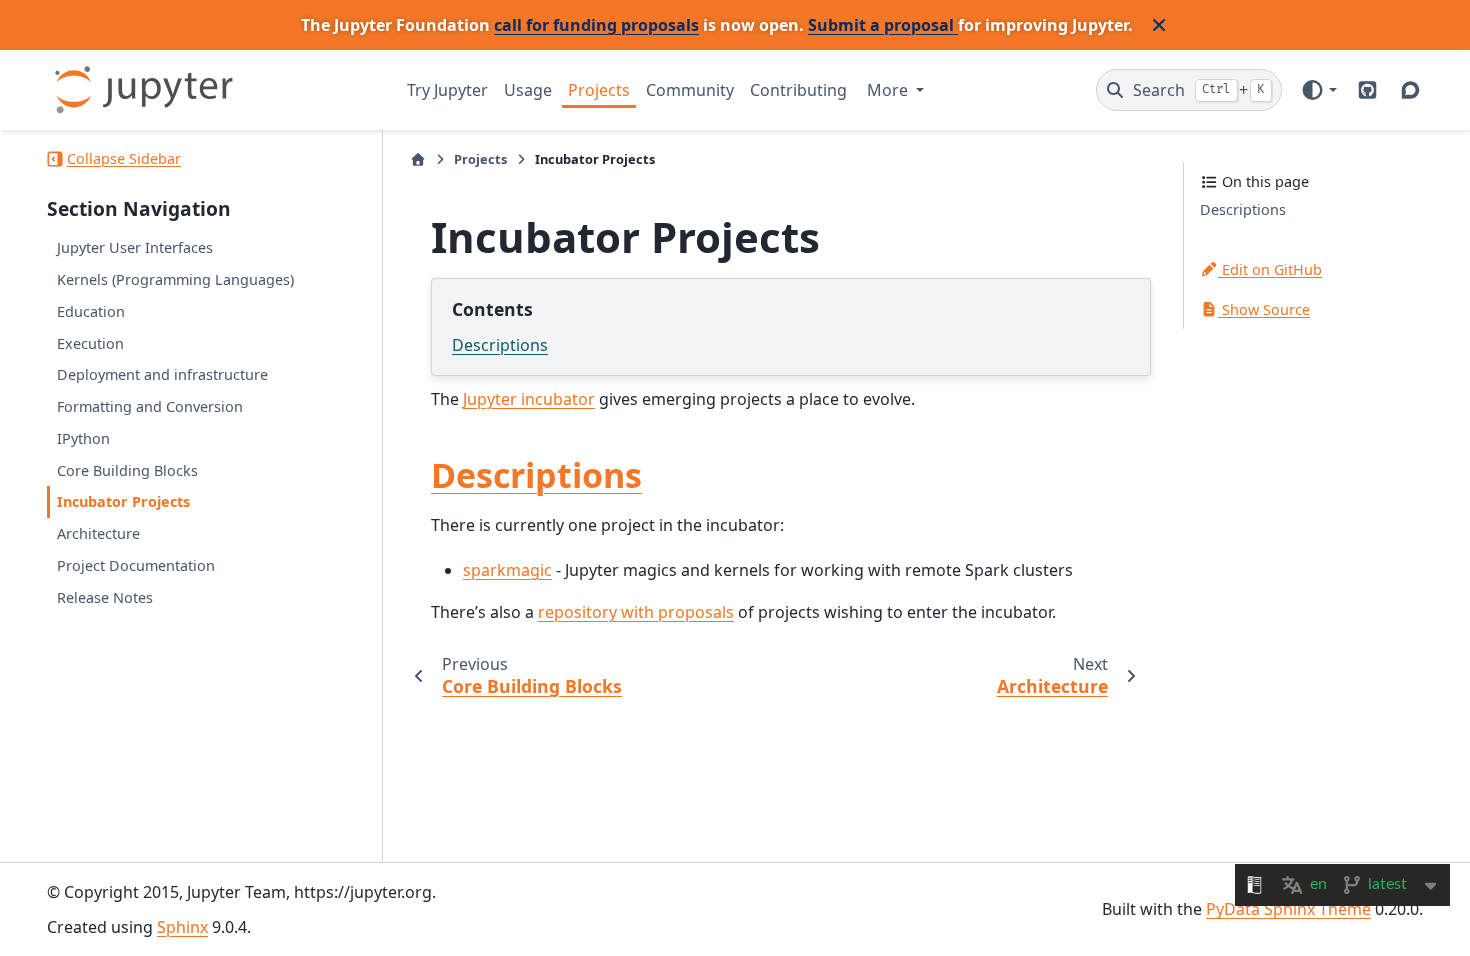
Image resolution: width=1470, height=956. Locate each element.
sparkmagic (507, 570)
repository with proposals (636, 612)
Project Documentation (136, 565)
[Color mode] (1318, 90)
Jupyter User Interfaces (135, 247)
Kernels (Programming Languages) (175, 279)
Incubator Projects (123, 501)
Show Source (1264, 309)
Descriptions (500, 345)
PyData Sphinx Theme (1288, 909)
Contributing (798, 90)
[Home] (418, 159)
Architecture (98, 533)
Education (91, 311)
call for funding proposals (596, 25)
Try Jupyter (447, 90)
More (889, 90)
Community (690, 90)
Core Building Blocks (127, 470)
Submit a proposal (883, 25)
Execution (90, 343)
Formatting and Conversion (150, 406)
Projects (599, 90)
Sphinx (182, 927)
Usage (528, 90)
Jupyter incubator (529, 399)
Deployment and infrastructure (162, 374)
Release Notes (105, 597)
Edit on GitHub (1270, 269)
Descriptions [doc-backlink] (536, 475)
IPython (83, 438)
